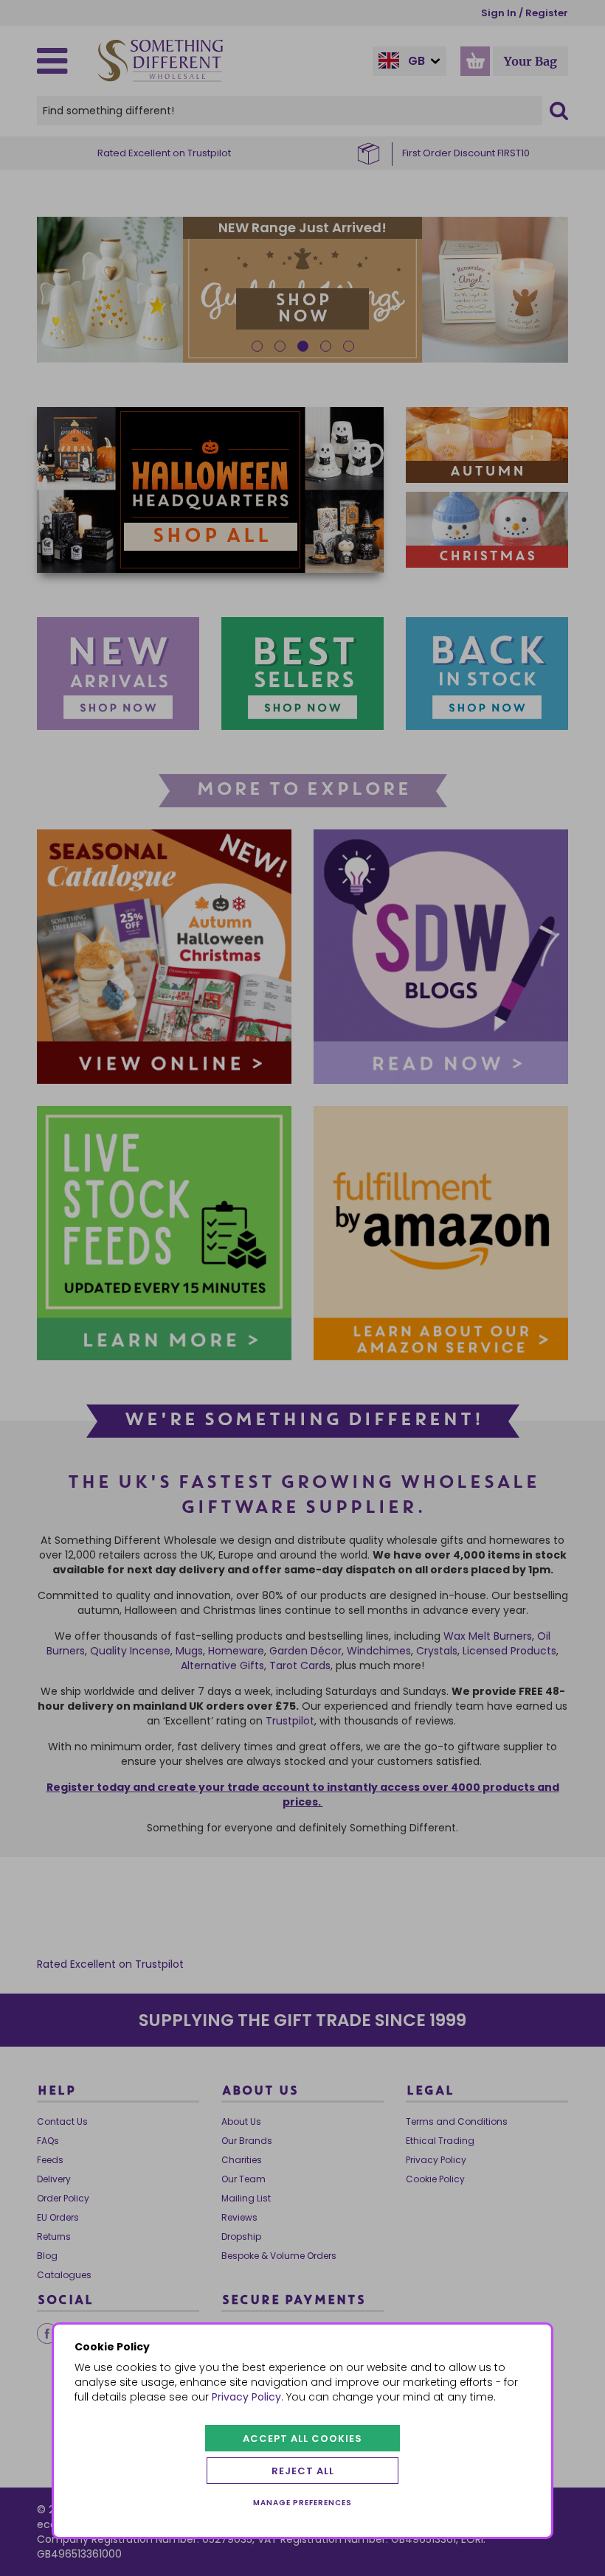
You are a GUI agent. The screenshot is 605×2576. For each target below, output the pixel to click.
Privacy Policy (246, 2397)
